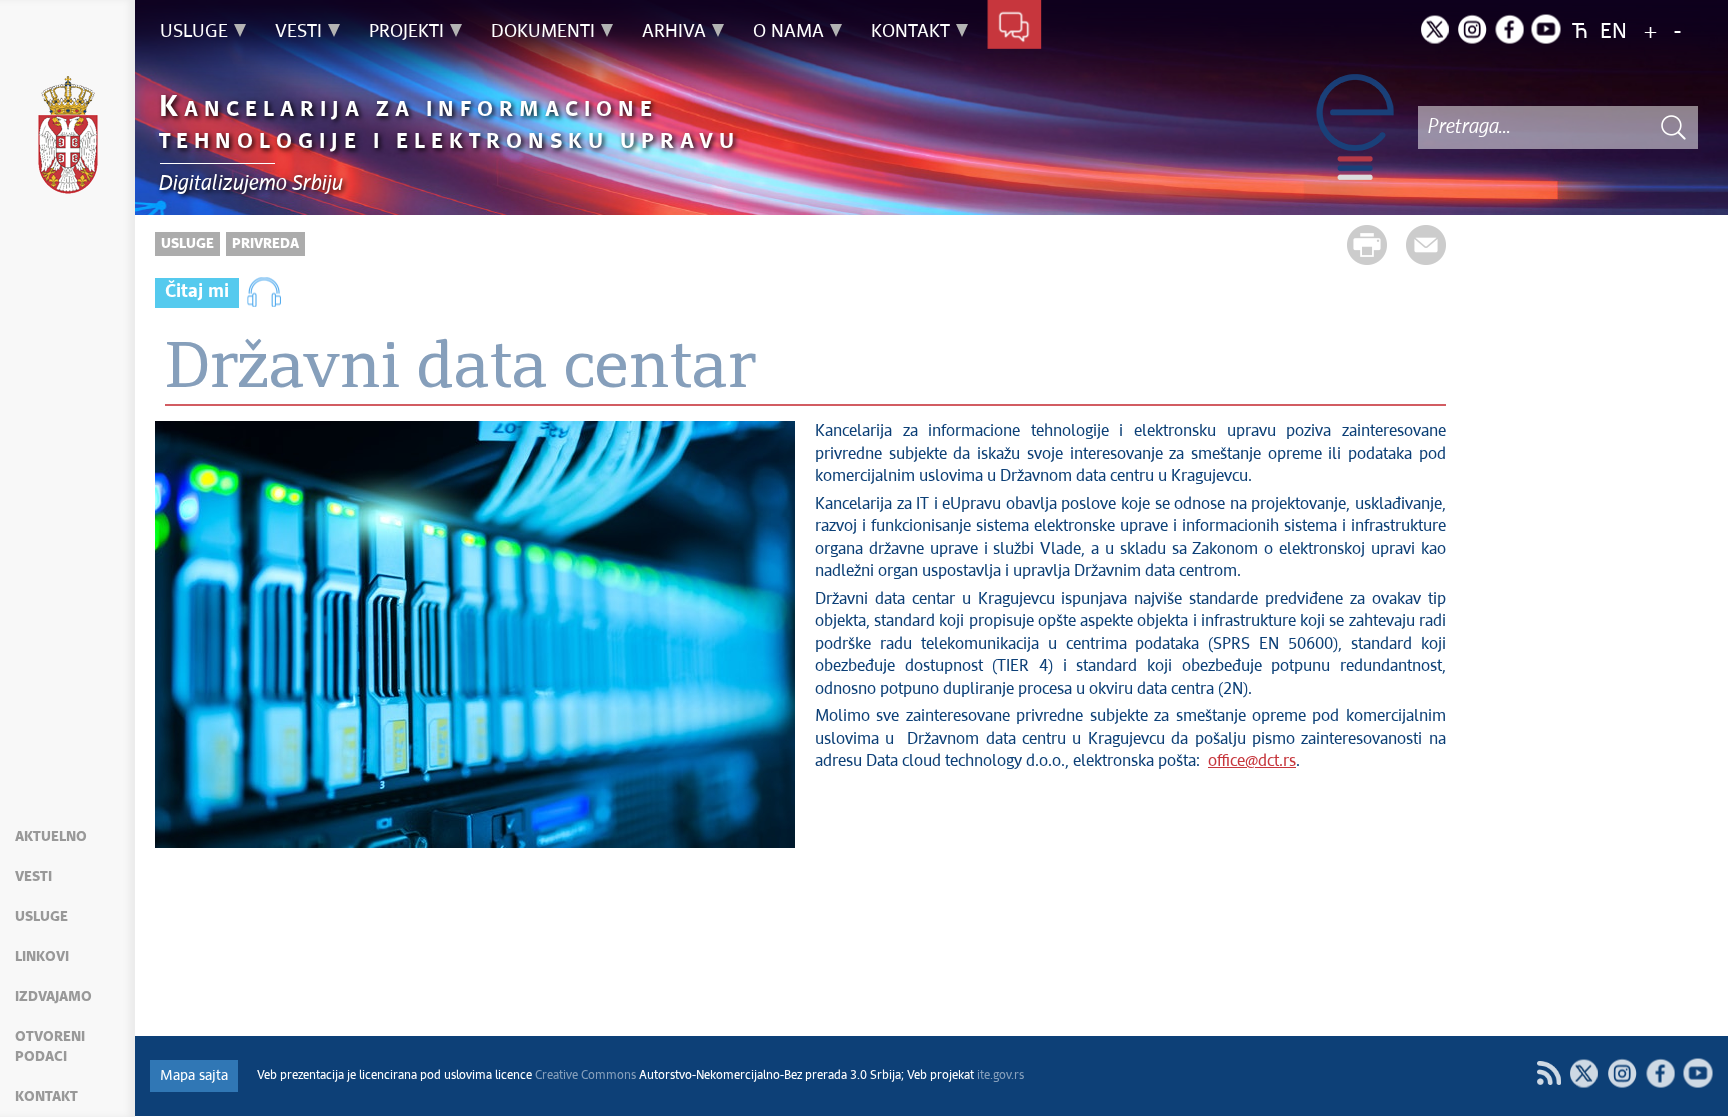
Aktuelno (51, 837)
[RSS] (1548, 1073)
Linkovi (42, 957)
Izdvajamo (53, 997)
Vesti (33, 877)
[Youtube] (1546, 29)
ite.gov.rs (1000, 1076)
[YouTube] (1698, 1073)
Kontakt (46, 1097)
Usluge (41, 917)
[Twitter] (1435, 29)
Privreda (265, 244)
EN (1613, 32)
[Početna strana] (68, 138)
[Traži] (1673, 127)
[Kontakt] (1014, 28)
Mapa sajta (194, 1076)
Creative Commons (585, 1076)
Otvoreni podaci (50, 1047)
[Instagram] (1472, 29)
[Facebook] (1509, 29)
